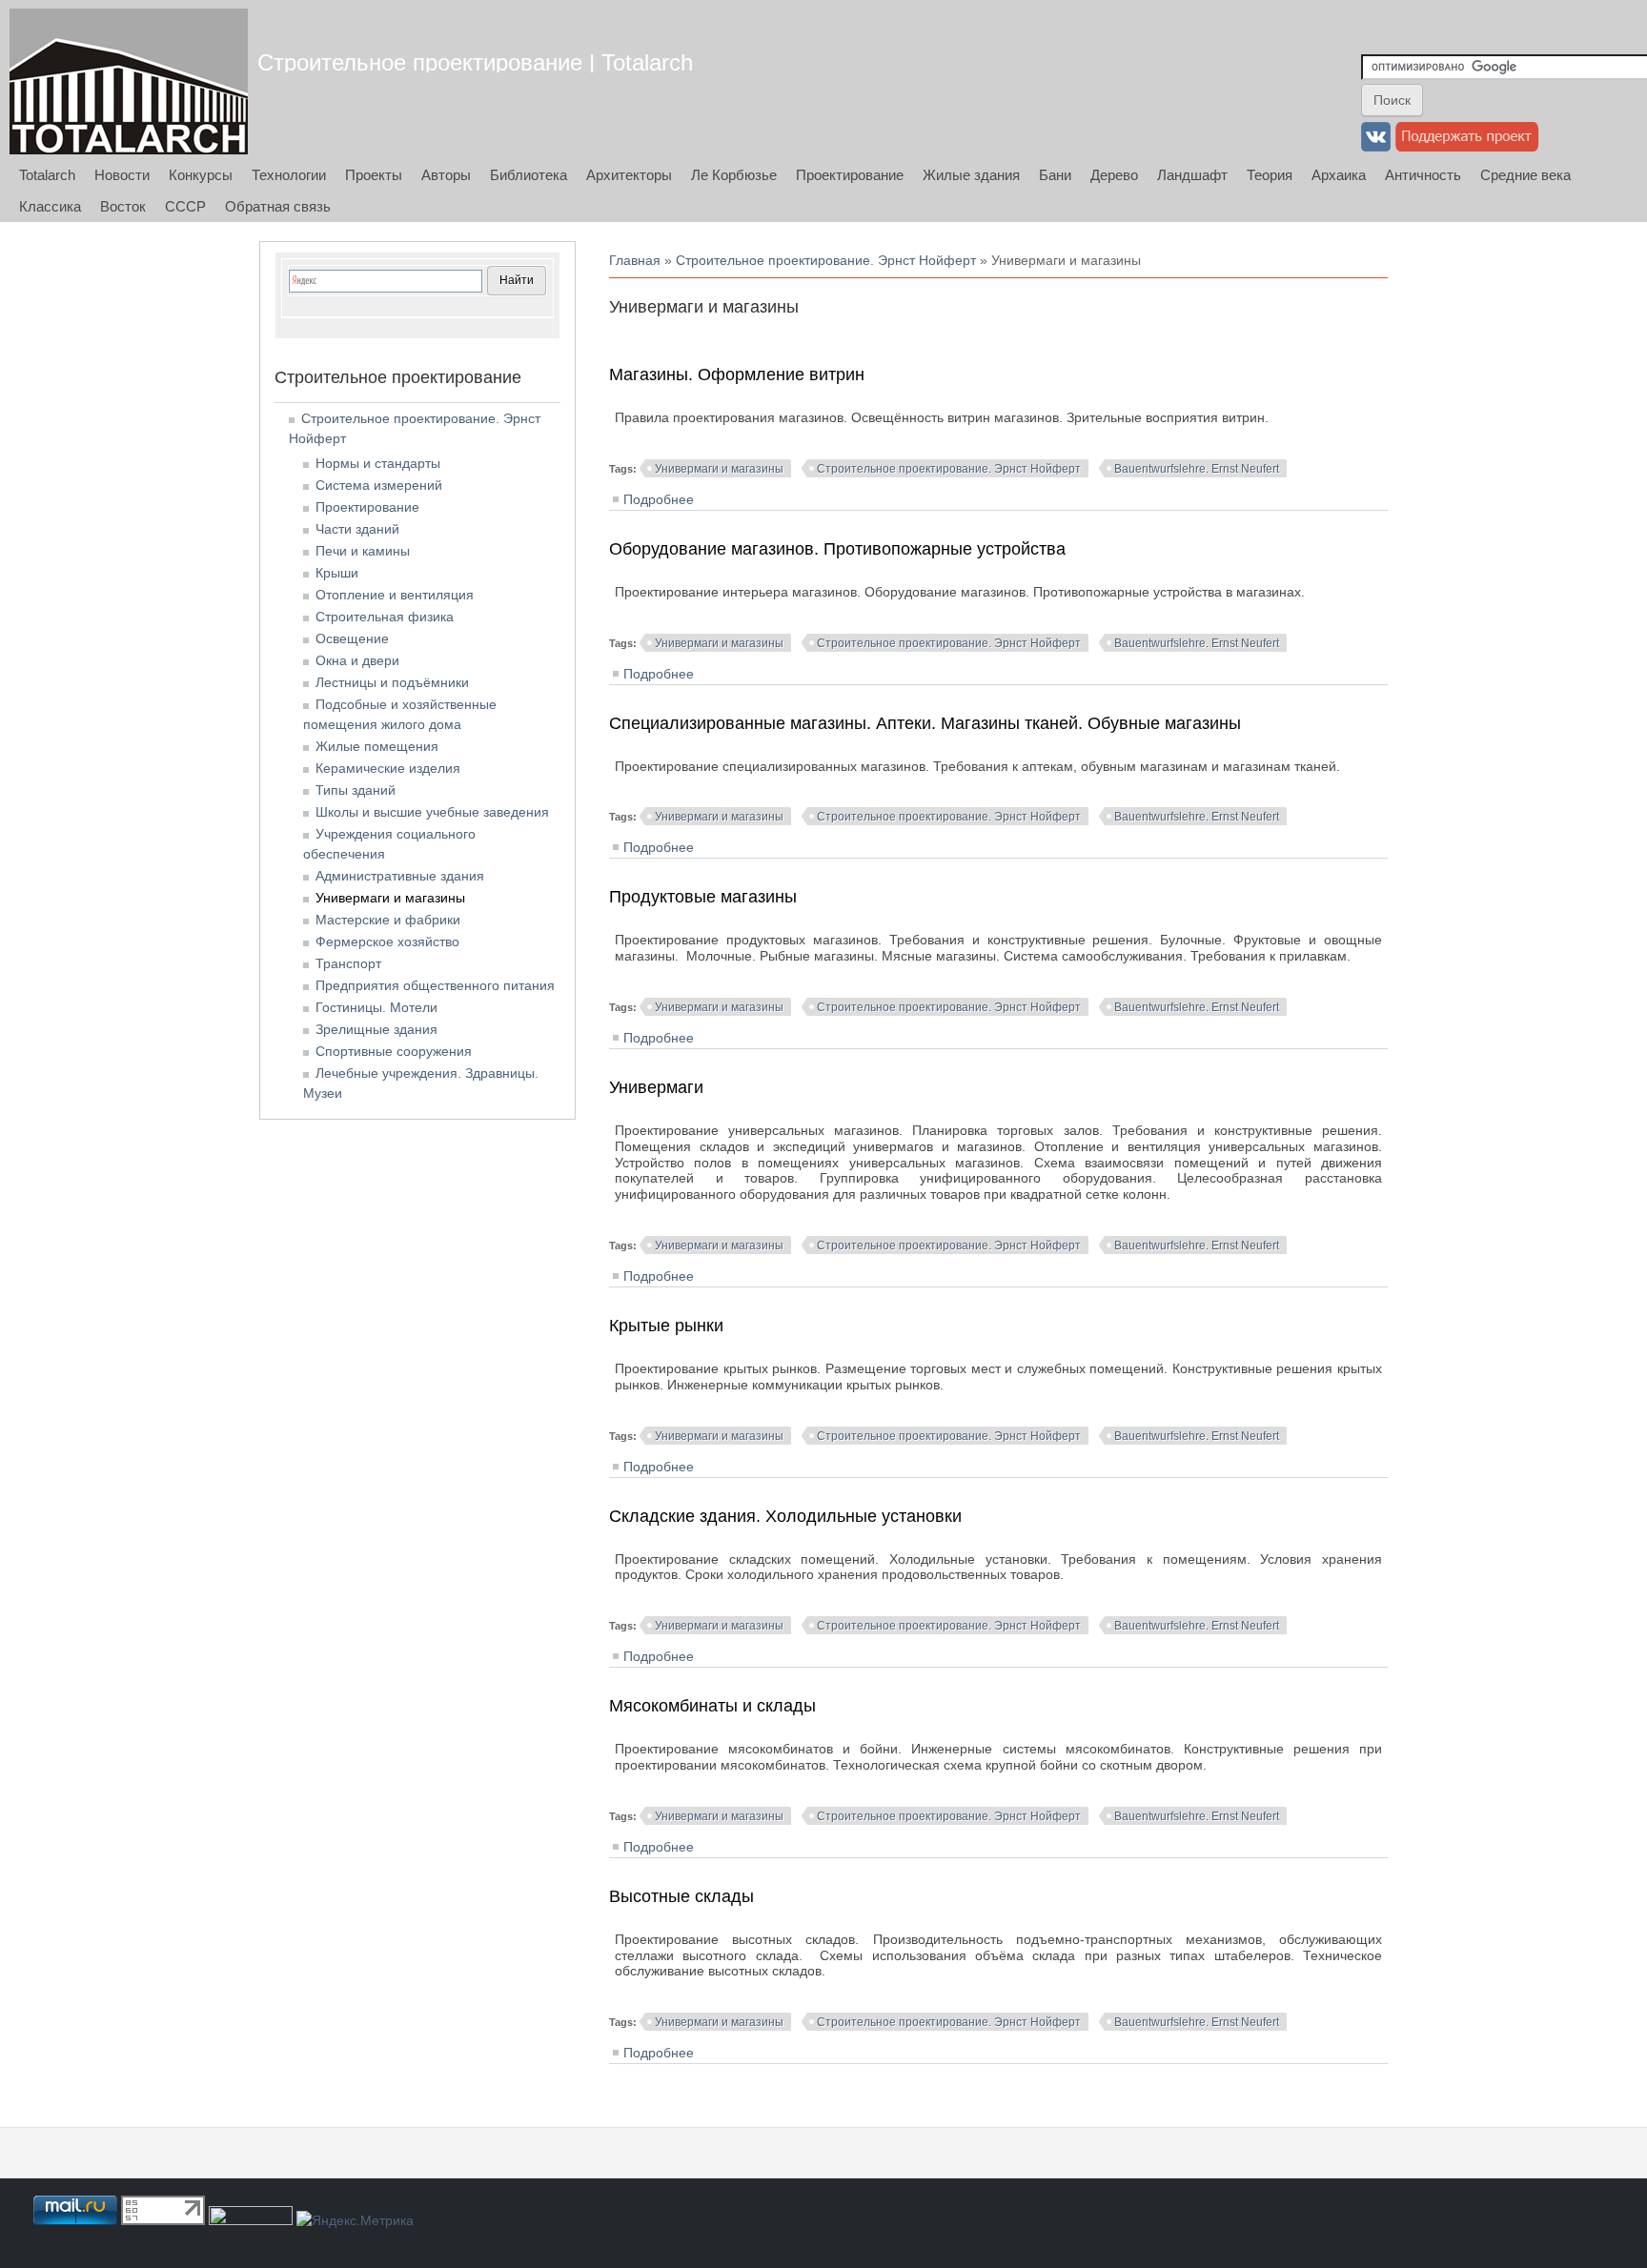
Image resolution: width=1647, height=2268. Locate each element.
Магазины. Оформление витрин (737, 375)
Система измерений (379, 485)
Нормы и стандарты (378, 463)
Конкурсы (201, 175)
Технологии (289, 175)
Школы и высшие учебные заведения (432, 812)
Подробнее (659, 499)
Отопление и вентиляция (395, 595)
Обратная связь (278, 206)
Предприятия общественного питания (435, 985)
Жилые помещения (377, 746)
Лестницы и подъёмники (392, 682)
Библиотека (529, 175)
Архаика (1339, 175)
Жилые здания (971, 175)
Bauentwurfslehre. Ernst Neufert (1197, 469)
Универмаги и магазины (719, 469)
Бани (1055, 175)
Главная (635, 260)
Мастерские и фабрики (388, 920)
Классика (50, 206)
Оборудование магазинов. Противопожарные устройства (837, 549)
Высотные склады (681, 1896)
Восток (123, 206)
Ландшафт (1192, 175)
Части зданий (357, 529)
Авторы (446, 175)
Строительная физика (385, 617)
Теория (1270, 175)
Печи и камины (363, 551)
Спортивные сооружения (394, 1051)
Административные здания (400, 876)
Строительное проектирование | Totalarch (475, 62)
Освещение (352, 638)
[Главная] (129, 81)
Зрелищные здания (376, 1029)
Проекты (374, 175)
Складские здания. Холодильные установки (785, 1516)
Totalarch (47, 175)
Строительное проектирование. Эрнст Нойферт (826, 260)
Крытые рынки (666, 1326)
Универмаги (656, 1087)
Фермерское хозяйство (387, 942)
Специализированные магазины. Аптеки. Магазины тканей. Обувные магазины (925, 723)
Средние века (1525, 175)
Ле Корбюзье (734, 175)
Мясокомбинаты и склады (712, 1706)
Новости (122, 175)
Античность (1423, 175)
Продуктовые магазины (703, 897)
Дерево (1114, 175)
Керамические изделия (388, 768)
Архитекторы (629, 175)
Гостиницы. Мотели (376, 1007)
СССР (185, 206)
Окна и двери (357, 660)
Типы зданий (356, 790)
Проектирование (850, 175)
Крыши (337, 573)
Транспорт (348, 963)
